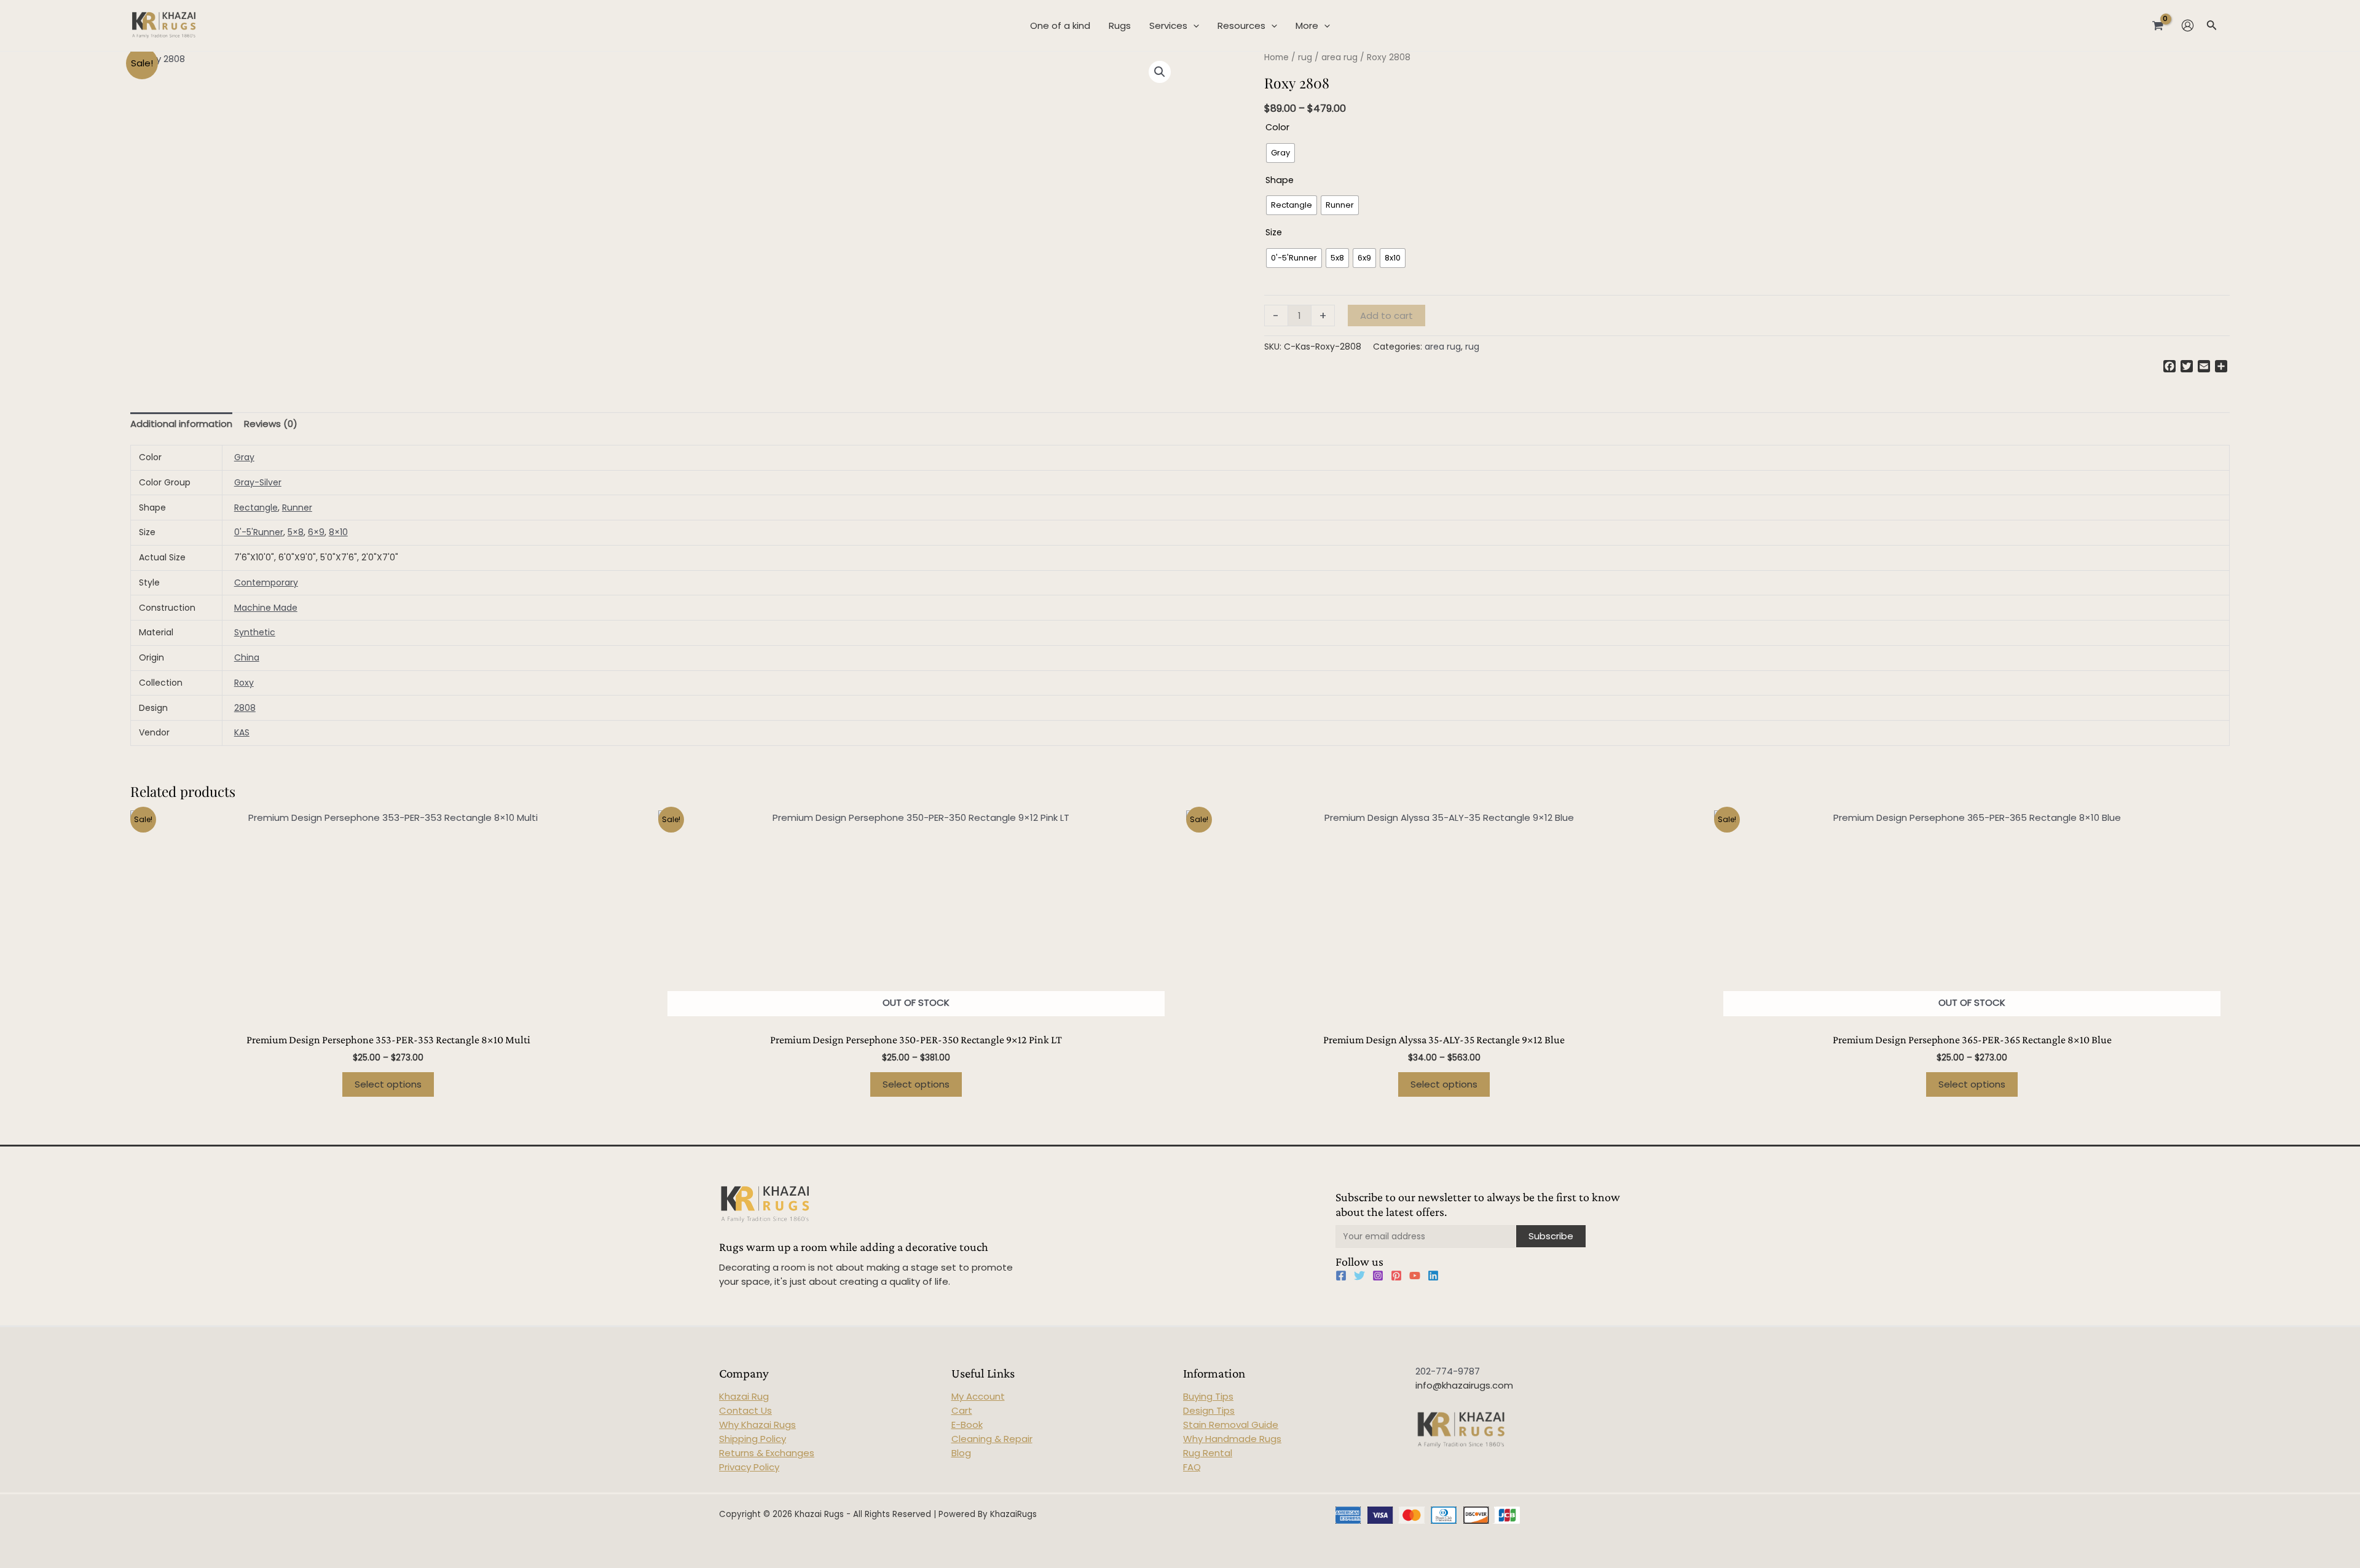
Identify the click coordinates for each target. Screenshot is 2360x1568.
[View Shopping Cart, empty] (2158, 25)
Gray (244, 457)
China (247, 657)
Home (1276, 57)
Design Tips (1209, 1410)
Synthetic (255, 632)
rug (1305, 57)
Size (1274, 232)
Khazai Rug (744, 1396)
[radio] (1280, 153)
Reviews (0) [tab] (271, 424)
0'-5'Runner (259, 532)
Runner (297, 508)
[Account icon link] (2188, 25)
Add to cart (1386, 316)
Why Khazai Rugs (757, 1425)
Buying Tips (1208, 1396)
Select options (388, 1084)
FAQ (1192, 1467)
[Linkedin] (1433, 1276)
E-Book (967, 1425)
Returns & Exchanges (767, 1453)
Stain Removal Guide (1231, 1425)
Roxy (244, 683)
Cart (962, 1410)
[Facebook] (1341, 1276)
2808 (245, 708)
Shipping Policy (753, 1439)
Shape (1280, 180)
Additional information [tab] (181, 424)
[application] (1193, 26)
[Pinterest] (1396, 1276)
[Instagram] (1378, 1276)
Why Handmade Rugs (1232, 1439)
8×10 (338, 532)
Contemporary (266, 582)
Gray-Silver (258, 482)
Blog (961, 1453)
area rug (1339, 57)
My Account (978, 1396)
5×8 (296, 532)
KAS (242, 732)
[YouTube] (1415, 1276)
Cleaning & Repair (992, 1439)
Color (1277, 127)
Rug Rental (1208, 1453)
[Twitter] (1359, 1276)
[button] (1160, 72)
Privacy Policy (749, 1467)
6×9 (316, 532)
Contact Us (745, 1410)
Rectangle (256, 508)
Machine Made (266, 608)
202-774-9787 (1448, 1371)
